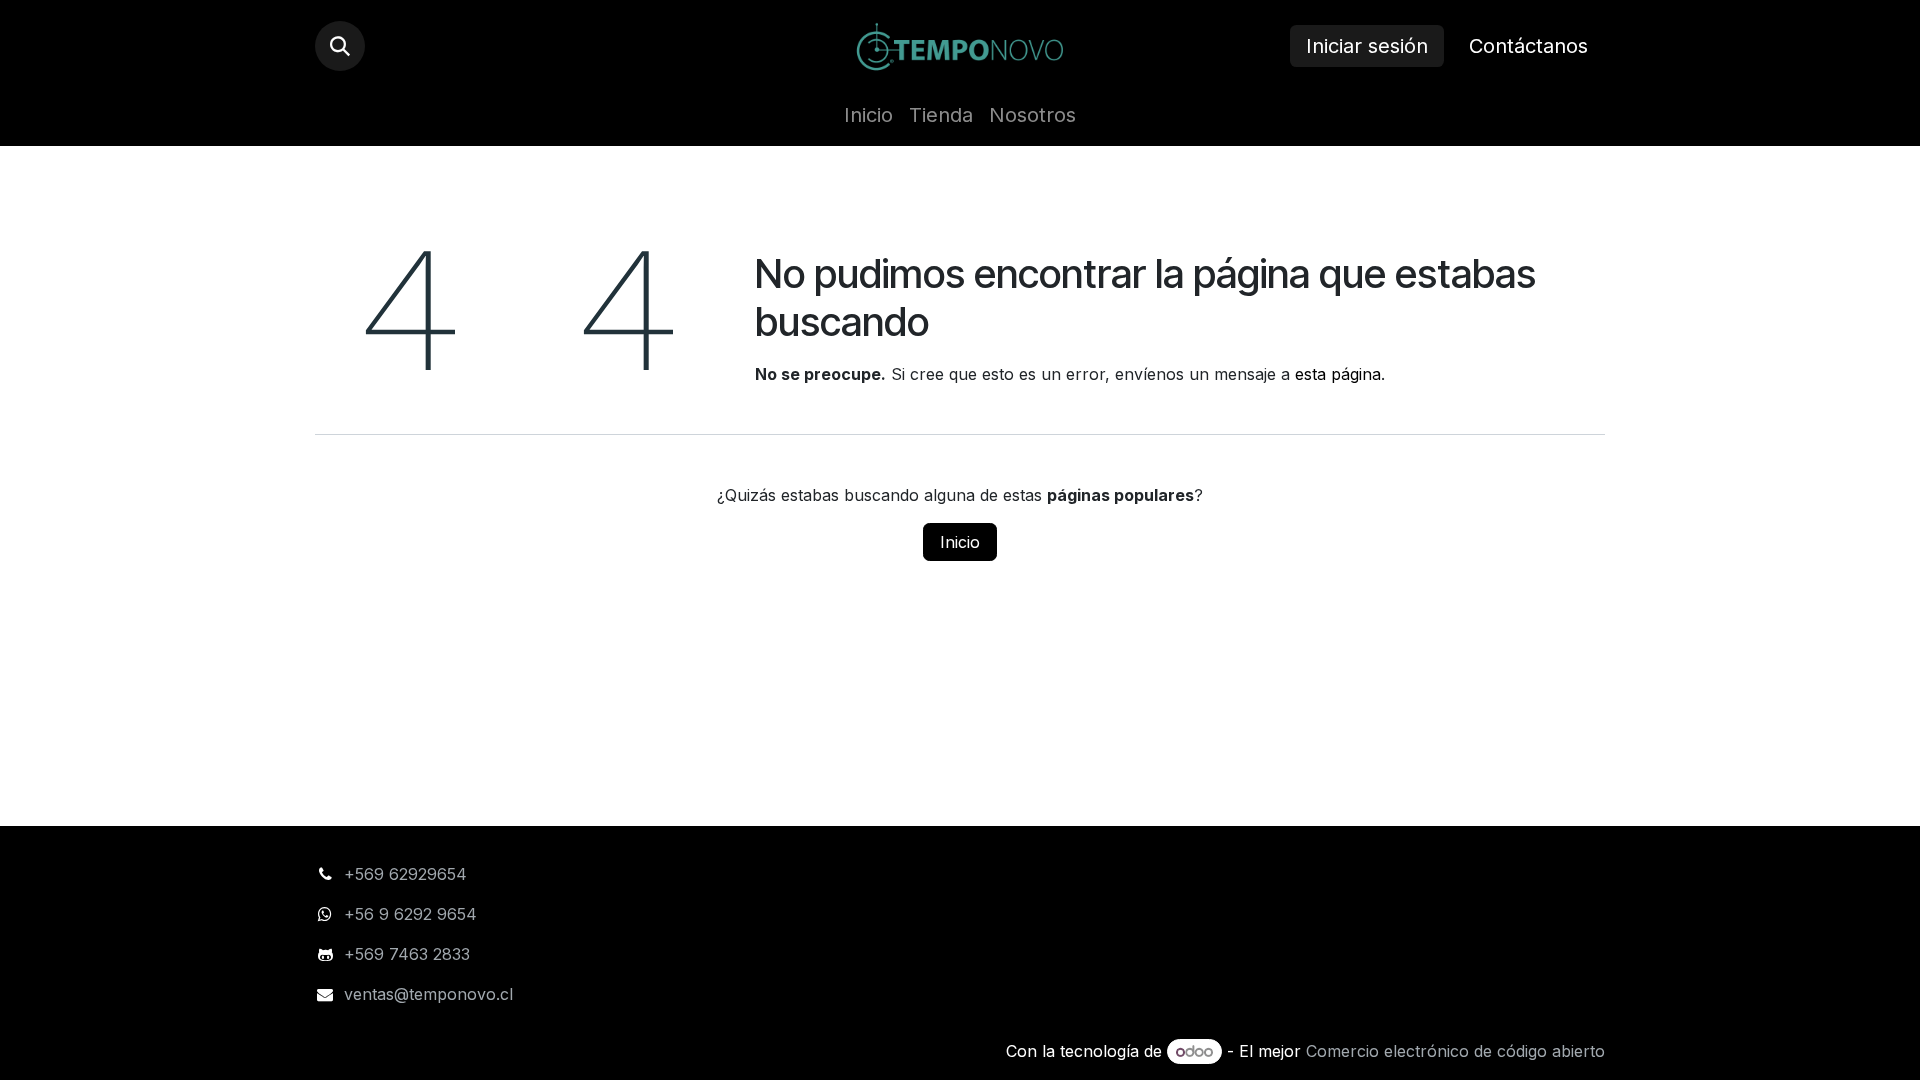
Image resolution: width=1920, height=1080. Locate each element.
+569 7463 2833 (407, 954)
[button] (340, 46)
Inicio (960, 542)
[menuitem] (868, 115)
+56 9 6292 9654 (413, 914)
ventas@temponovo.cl (428, 994)
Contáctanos (1528, 46)
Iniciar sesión (1367, 46)
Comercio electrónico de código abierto (1455, 1051)
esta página (1338, 374)
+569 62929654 (405, 874)
